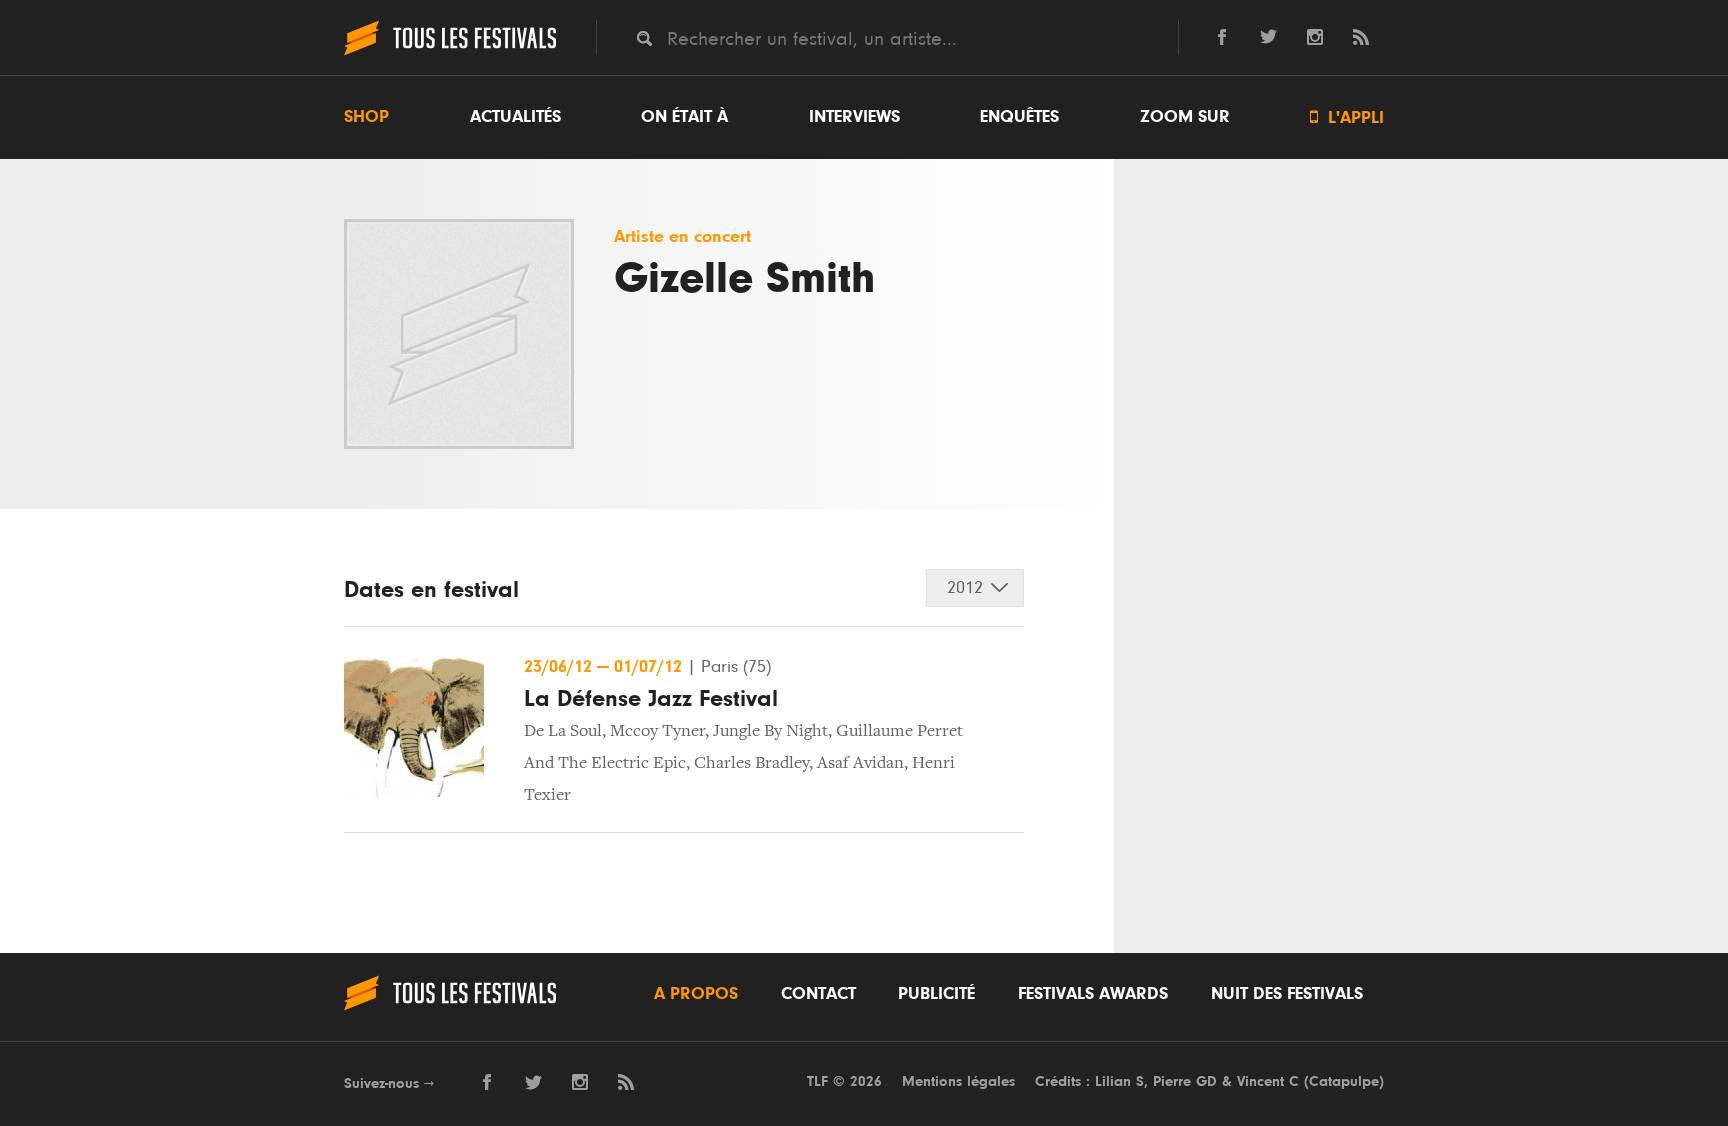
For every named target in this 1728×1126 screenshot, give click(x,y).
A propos (696, 994)
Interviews (854, 117)
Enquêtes (1019, 117)
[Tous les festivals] (450, 53)
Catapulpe (1344, 1081)
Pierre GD (1185, 1081)
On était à (684, 117)
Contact (818, 994)
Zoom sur (1185, 117)
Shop (366, 117)
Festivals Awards (1093, 994)
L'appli (1347, 117)
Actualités (515, 117)
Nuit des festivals (1287, 994)
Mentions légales (958, 1081)
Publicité (936, 994)
